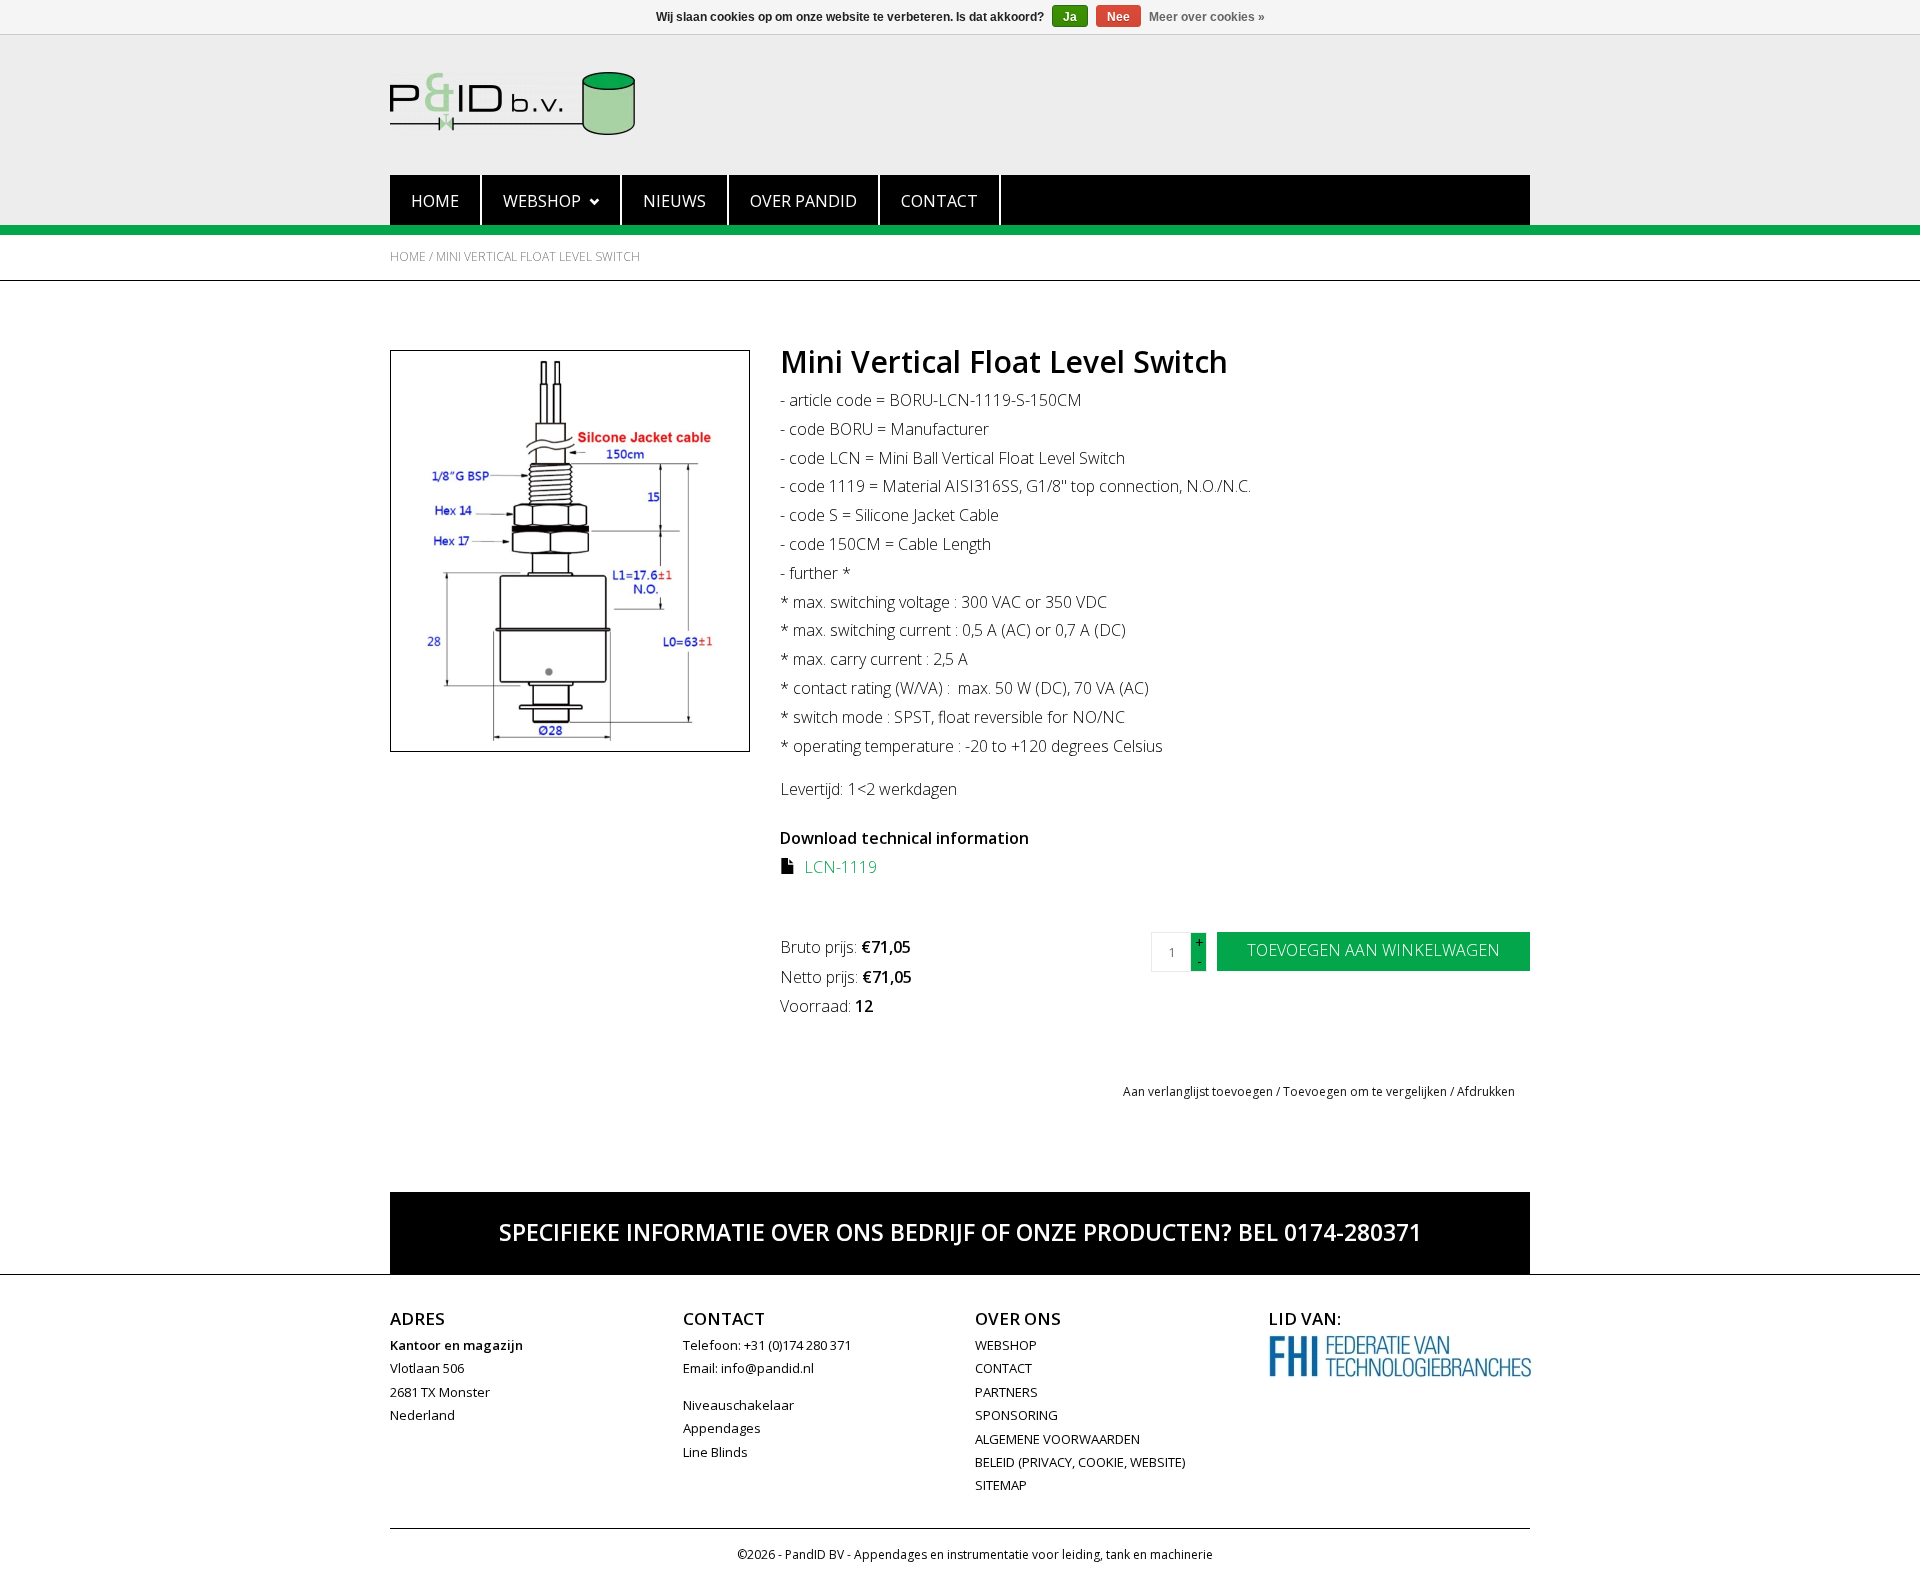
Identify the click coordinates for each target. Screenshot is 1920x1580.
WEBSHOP (1006, 1345)
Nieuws (674, 201)
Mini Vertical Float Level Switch (538, 256)
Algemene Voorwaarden (1057, 1439)
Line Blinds (715, 1452)
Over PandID (803, 201)
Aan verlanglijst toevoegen (1198, 1091)
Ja (1070, 17)
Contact (939, 201)
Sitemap (1001, 1485)
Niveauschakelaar (738, 1405)
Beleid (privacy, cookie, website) (1080, 1462)
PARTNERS (1006, 1392)
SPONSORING (1016, 1415)
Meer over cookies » (1207, 17)
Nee (1118, 17)
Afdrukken (1486, 1091)
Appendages (722, 1428)
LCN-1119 (840, 867)
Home (435, 201)
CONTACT (1003, 1368)
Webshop (542, 201)
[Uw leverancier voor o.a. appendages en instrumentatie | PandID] (960, 103)
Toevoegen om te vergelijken (1366, 1091)
